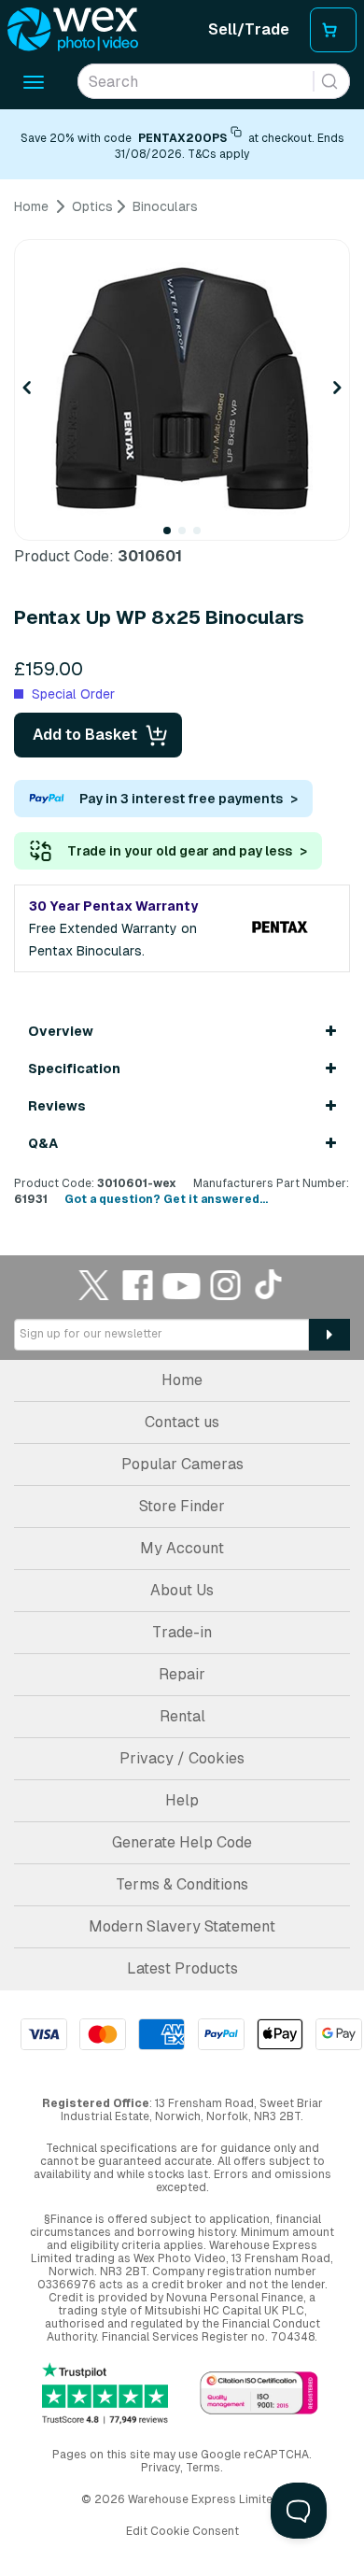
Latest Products (182, 1968)
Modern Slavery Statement (182, 1926)
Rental (182, 1716)
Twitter (94, 1285)
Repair (182, 1674)
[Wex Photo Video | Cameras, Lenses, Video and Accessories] (73, 30)
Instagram (226, 1285)
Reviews (57, 1106)
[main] (182, 703)
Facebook (138, 1285)
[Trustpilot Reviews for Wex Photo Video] (105, 2394)
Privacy (161, 2468)
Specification (74, 1069)
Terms (203, 2468)
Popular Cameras (182, 1464)
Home (182, 1380)
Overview (61, 1031)
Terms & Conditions (182, 1884)
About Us (182, 1590)
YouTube (182, 1285)
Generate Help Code (182, 1842)
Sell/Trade (249, 29)
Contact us (182, 1422)
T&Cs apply (218, 154)
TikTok (270, 1285)
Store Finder (182, 1506)
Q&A (43, 1143)
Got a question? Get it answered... (166, 1199)
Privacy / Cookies (182, 1758)
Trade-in (182, 1632)
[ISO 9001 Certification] (259, 2394)
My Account (182, 1548)
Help (182, 1800)
